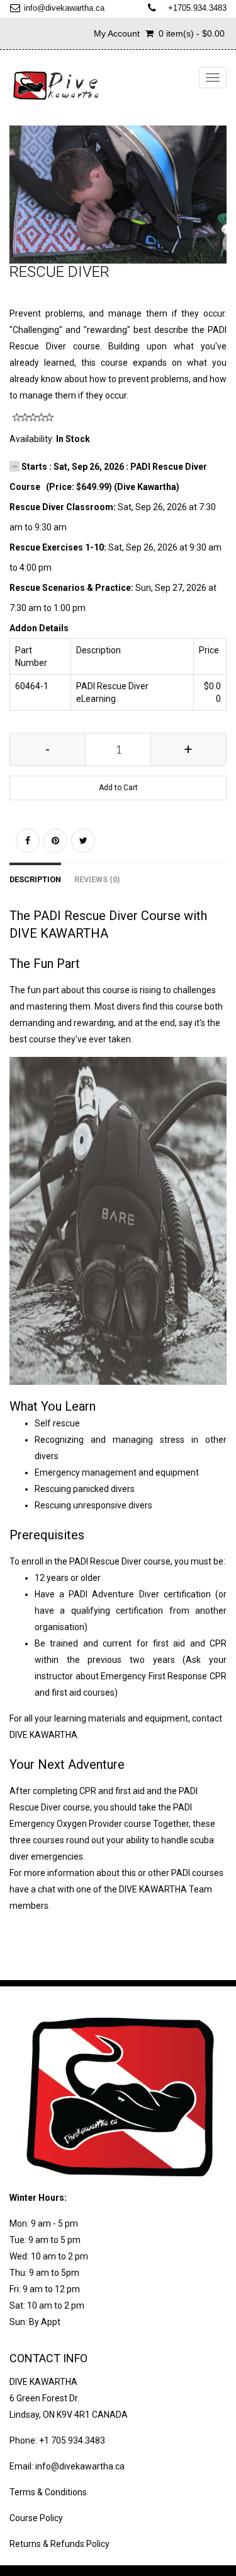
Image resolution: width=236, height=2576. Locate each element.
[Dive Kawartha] (57, 85)
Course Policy (36, 2518)
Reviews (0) (97, 879)
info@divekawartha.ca (64, 8)
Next (221, 207)
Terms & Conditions (48, 2492)
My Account (117, 33)
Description (35, 879)
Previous (19, 207)
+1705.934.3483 (197, 8)
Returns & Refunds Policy (59, 2544)
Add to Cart (118, 788)
